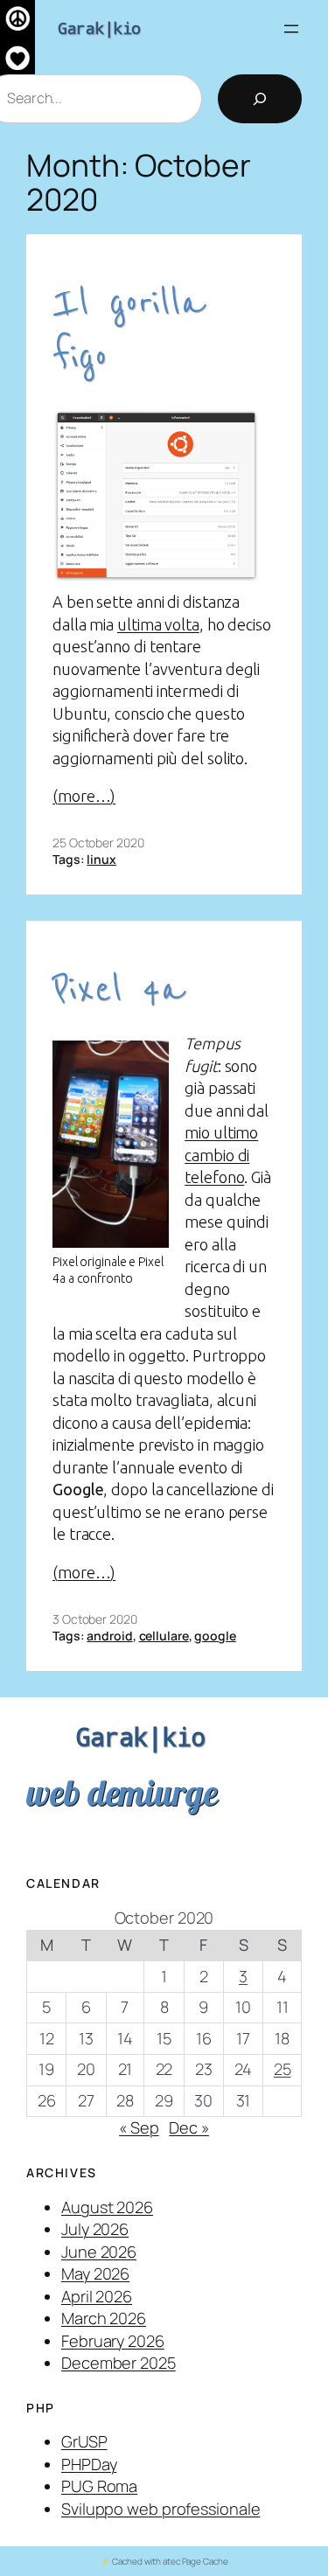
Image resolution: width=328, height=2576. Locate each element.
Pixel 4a (119, 989)
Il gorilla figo (129, 330)
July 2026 (95, 2229)
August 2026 (107, 2207)
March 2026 (104, 2318)
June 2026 (99, 2252)
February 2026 (113, 2341)
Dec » (189, 2127)
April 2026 (97, 2296)
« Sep (139, 2127)
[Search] (260, 99)
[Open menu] (291, 29)
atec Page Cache (195, 2561)
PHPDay (89, 2464)
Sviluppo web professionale (161, 2509)
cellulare (164, 1636)
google (215, 1636)
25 (283, 2069)
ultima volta (158, 624)
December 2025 (119, 2363)
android (109, 1636)
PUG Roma (99, 2486)
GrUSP (84, 2441)
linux (101, 859)
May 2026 (95, 2273)
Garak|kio (99, 28)
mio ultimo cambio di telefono (221, 1155)
